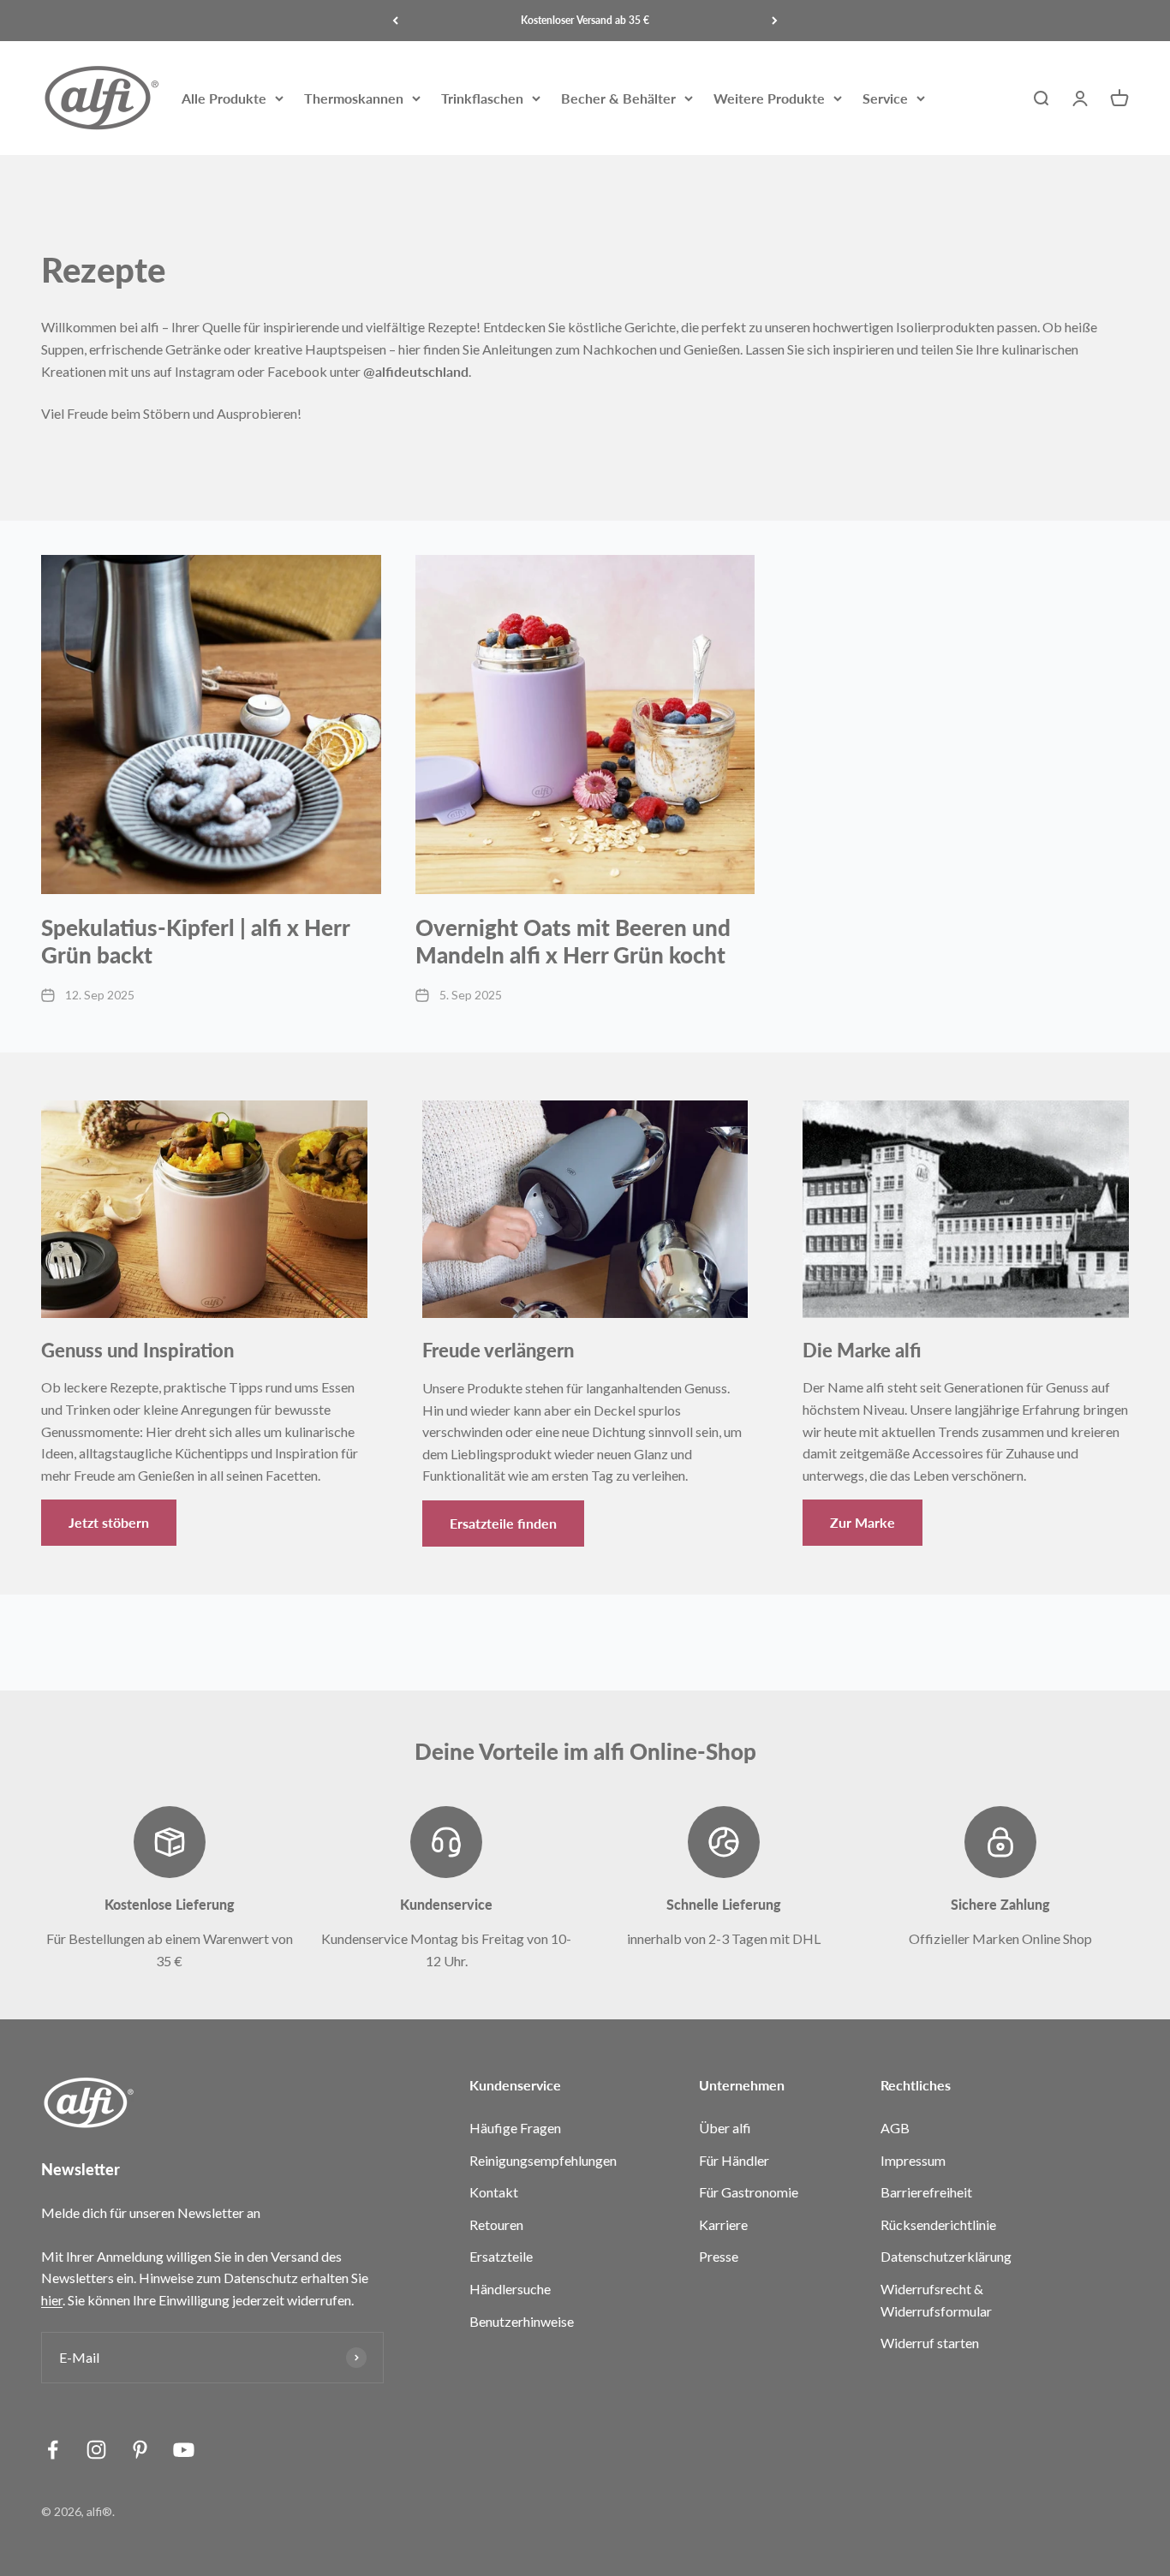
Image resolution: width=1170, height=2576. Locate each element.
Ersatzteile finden (503, 1523)
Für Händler (734, 2160)
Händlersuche (510, 2289)
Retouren (496, 2224)
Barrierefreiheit (926, 2192)
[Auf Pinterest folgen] (140, 2450)
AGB (895, 2128)
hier (52, 2300)
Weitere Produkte (769, 98)
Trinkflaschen (482, 98)
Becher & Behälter (618, 98)
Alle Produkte (224, 98)
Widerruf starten (930, 2343)
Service (885, 98)
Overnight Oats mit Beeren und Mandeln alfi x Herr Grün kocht (573, 941)
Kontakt (494, 2192)
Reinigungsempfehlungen (543, 2160)
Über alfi (725, 2128)
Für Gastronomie (749, 2192)
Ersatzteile (501, 2256)
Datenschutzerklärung (946, 2256)
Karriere (723, 2224)
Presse (719, 2256)
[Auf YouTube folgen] (184, 2450)
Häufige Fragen (515, 2128)
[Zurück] (395, 21)
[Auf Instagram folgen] (96, 2450)
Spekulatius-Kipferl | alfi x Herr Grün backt (195, 941)
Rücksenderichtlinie (938, 2224)
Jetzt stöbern (109, 1522)
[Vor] (775, 21)
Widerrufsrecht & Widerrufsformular (936, 2300)
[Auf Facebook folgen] (53, 2450)
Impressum (913, 2160)
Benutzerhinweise (522, 2321)
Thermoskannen (354, 98)
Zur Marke (863, 1522)
